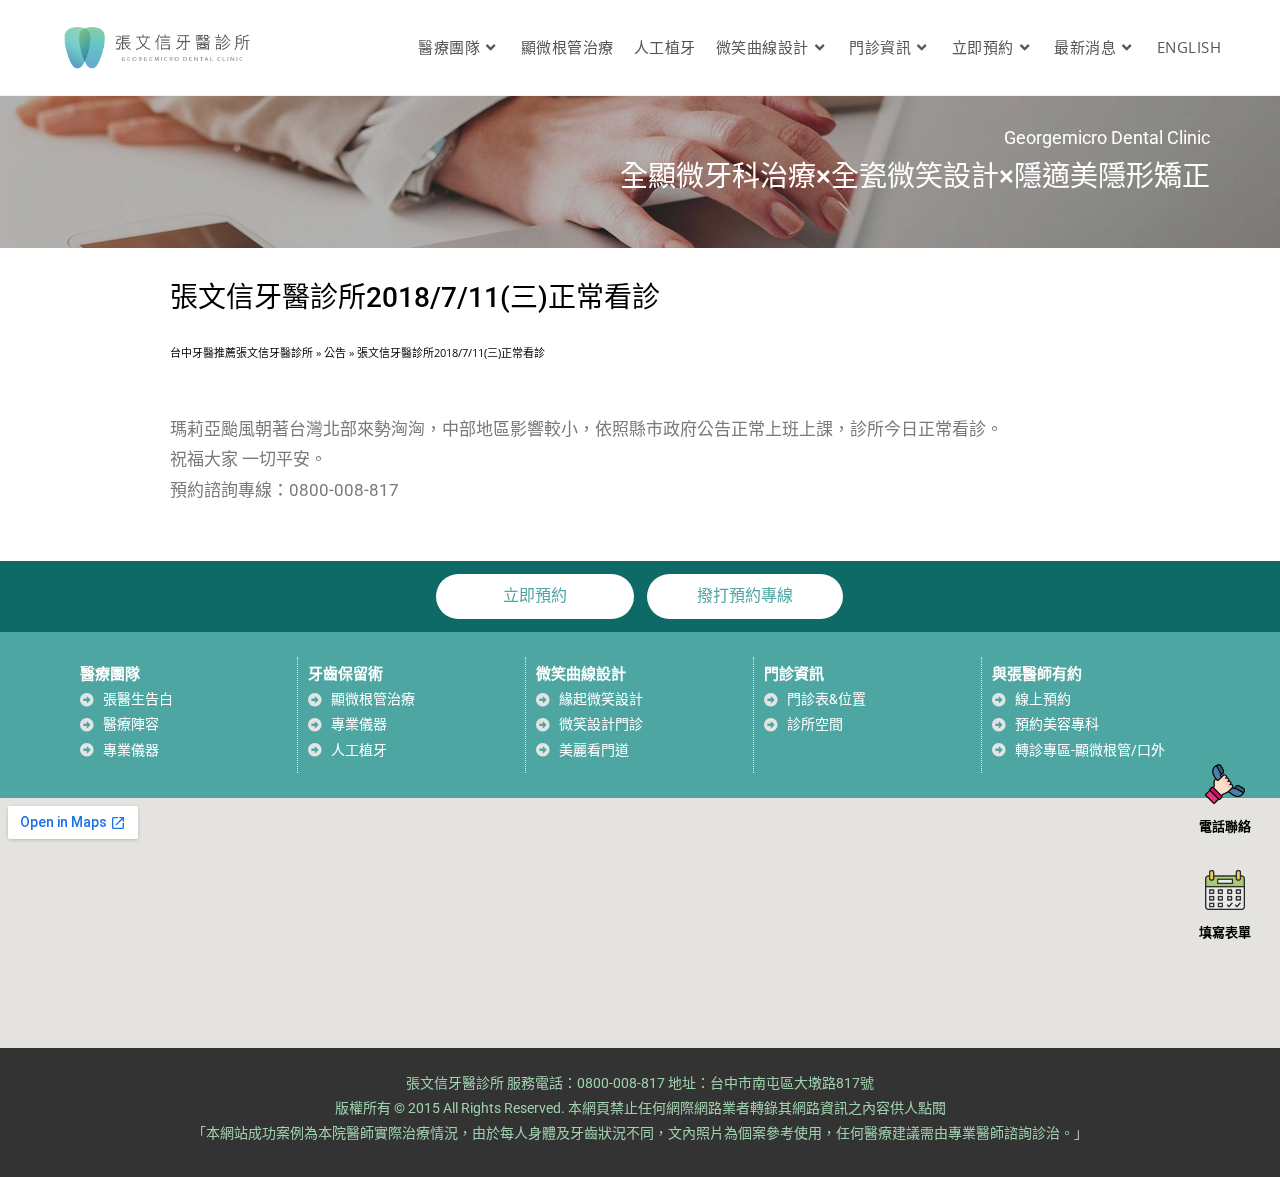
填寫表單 (1225, 931)
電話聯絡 (1225, 825)
